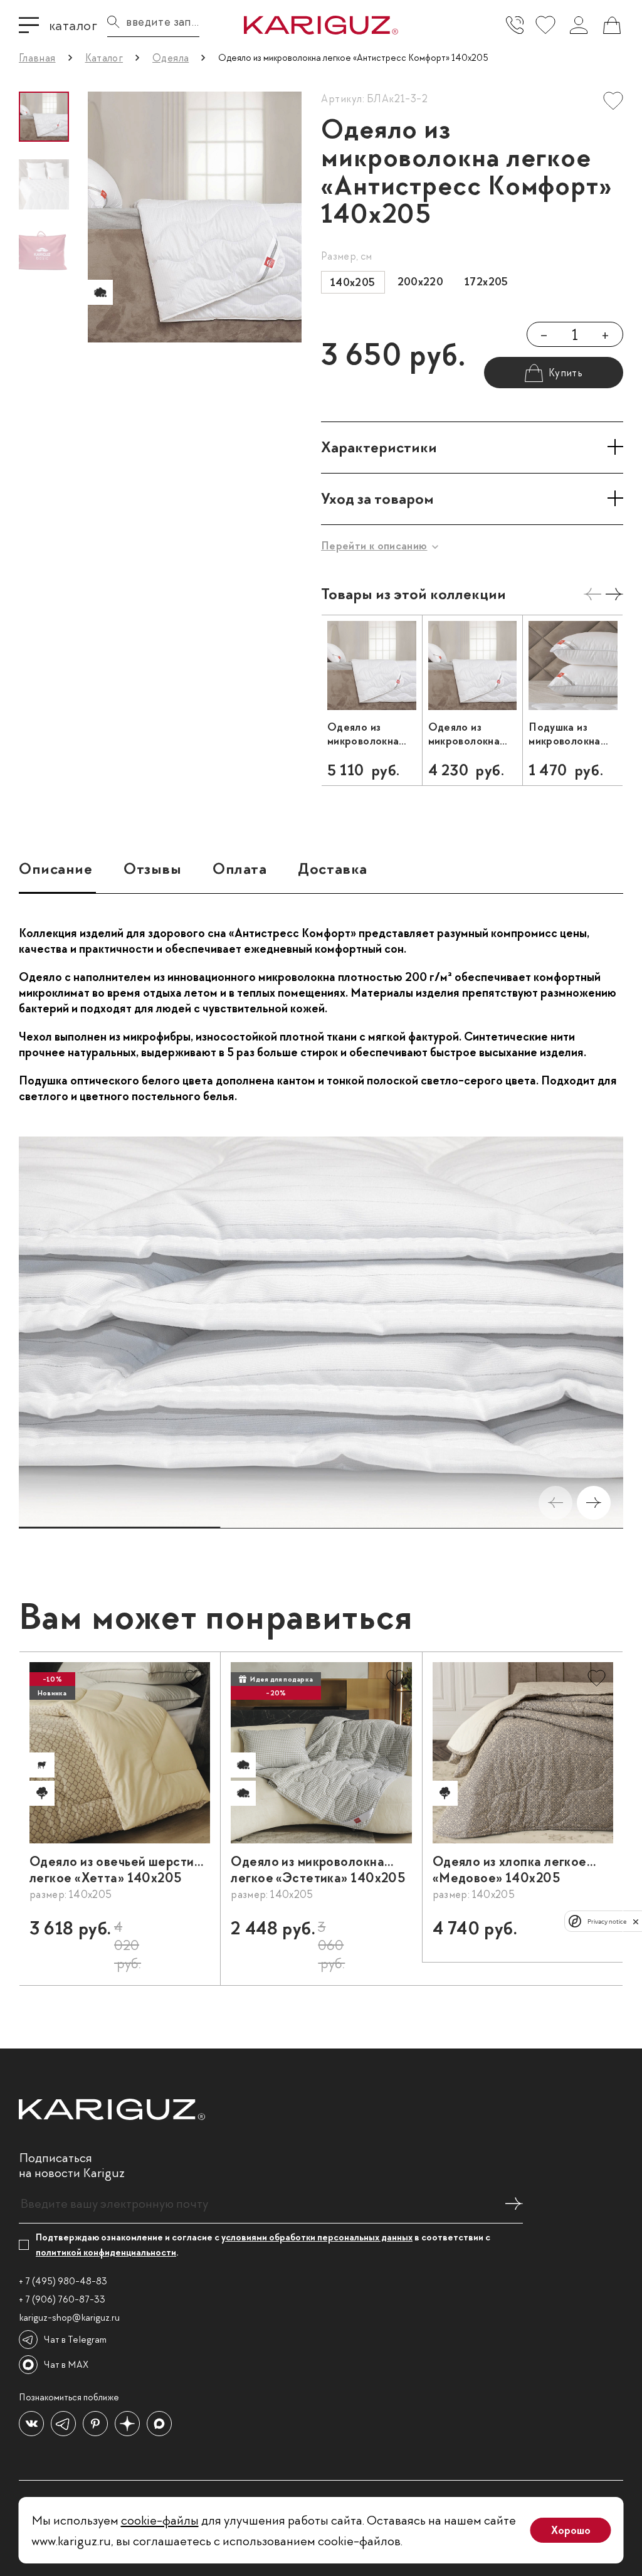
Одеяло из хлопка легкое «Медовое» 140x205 (510, 1870)
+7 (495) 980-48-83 (515, 25)
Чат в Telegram (75, 2340)
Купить (178, 1934)
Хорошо (571, 2530)
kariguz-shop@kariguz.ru (69, 2318)
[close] (636, 1921)
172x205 (487, 282)
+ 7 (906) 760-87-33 (62, 2299)
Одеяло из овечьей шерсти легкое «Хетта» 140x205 (112, 1870)
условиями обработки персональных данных (317, 2237)
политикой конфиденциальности (106, 2252)
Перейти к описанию (374, 546)
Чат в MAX (66, 2365)
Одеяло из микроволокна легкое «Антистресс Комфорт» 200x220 (363, 734)
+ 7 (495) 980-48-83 (63, 2281)
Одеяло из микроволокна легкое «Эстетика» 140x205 (318, 1870)
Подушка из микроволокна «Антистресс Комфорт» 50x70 (572, 734)
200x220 (421, 282)
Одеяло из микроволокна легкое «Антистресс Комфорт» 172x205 (464, 734)
